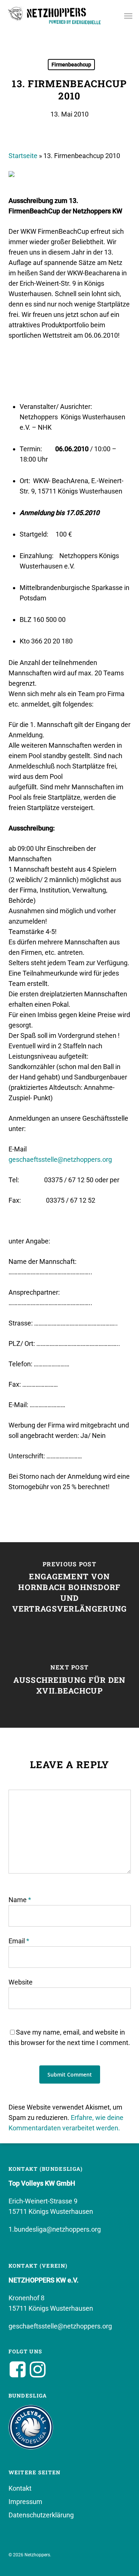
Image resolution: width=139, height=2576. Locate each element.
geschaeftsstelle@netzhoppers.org (60, 1159)
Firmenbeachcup (71, 65)
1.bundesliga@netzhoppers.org (55, 2229)
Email (19, 1941)
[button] (128, 16)
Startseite (23, 156)
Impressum (25, 2502)
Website (21, 1982)
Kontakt (20, 2488)
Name (20, 1900)
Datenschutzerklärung (41, 2515)
